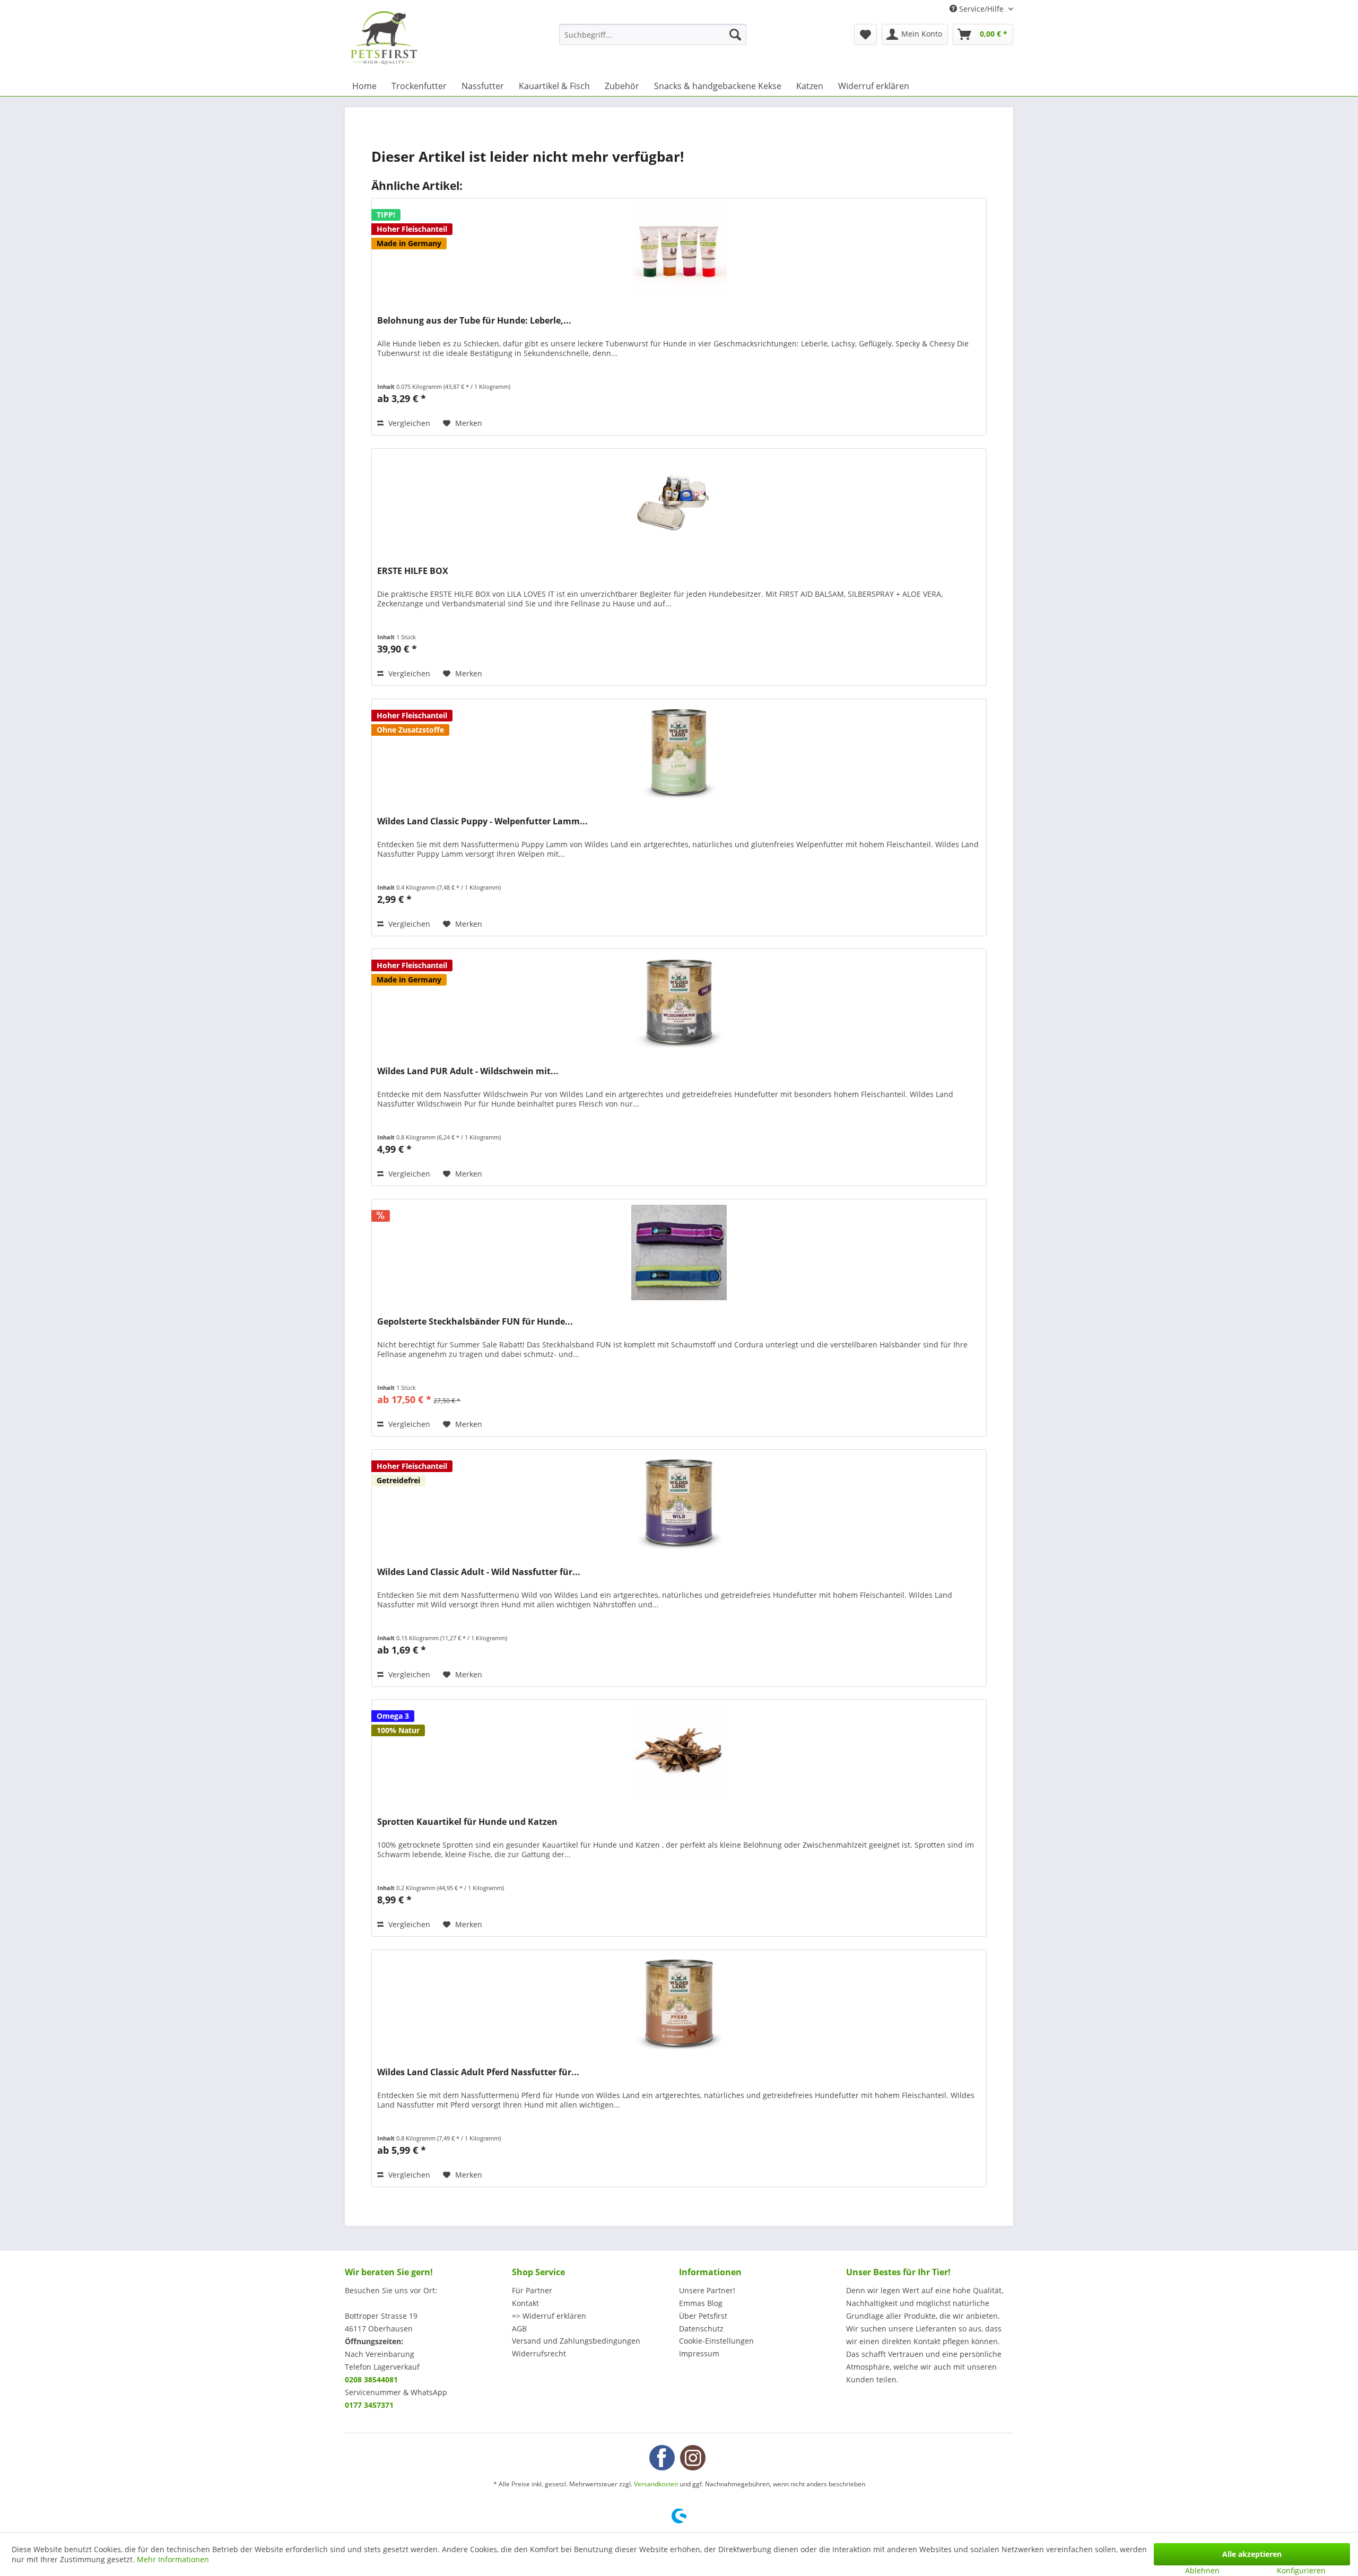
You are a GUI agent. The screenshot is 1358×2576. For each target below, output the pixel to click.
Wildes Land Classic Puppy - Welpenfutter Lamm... (482, 821)
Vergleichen (408, 423)
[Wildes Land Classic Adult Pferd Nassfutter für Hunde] (679, 2003)
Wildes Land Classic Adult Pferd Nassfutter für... (478, 2072)
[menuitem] (653, 34)
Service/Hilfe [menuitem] (981, 9)
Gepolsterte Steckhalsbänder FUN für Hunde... (475, 1322)
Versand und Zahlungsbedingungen (576, 2341)
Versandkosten (656, 2484)
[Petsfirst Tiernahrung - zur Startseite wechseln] (384, 38)
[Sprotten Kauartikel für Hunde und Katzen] (679, 1753)
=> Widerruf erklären (549, 2316)
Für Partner (532, 2290)
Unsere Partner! (707, 2290)
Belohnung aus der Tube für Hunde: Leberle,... (474, 321)
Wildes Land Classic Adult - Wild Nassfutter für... (479, 1572)
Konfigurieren (1301, 2570)
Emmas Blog (701, 2303)
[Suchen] (735, 34)
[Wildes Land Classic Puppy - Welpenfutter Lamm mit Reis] (679, 752)
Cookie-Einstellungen (716, 2341)
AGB (519, 2329)
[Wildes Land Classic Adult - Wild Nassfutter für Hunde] (679, 1503)
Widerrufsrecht (539, 2353)
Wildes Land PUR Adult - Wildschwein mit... (468, 1071)
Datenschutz (701, 2329)
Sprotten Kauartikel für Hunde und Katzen (467, 1822)
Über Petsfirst (703, 2316)
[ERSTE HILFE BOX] (679, 502)
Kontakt (525, 2303)
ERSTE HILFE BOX (413, 571)
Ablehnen (1202, 2570)
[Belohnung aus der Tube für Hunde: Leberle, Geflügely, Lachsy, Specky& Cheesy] (679, 251)
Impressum (699, 2353)
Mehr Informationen (173, 2559)
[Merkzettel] (865, 34)
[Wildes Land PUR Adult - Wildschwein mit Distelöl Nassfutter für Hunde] (679, 1002)
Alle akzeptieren (1252, 2554)
